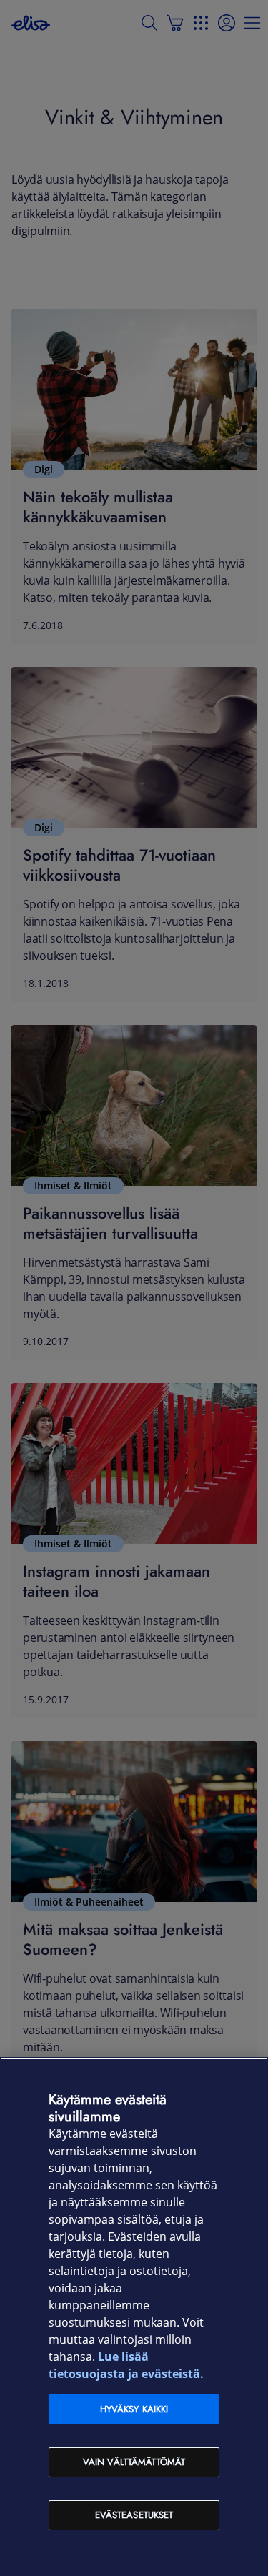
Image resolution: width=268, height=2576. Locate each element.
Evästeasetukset (134, 2515)
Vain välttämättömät (134, 2462)
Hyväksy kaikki (134, 2409)
